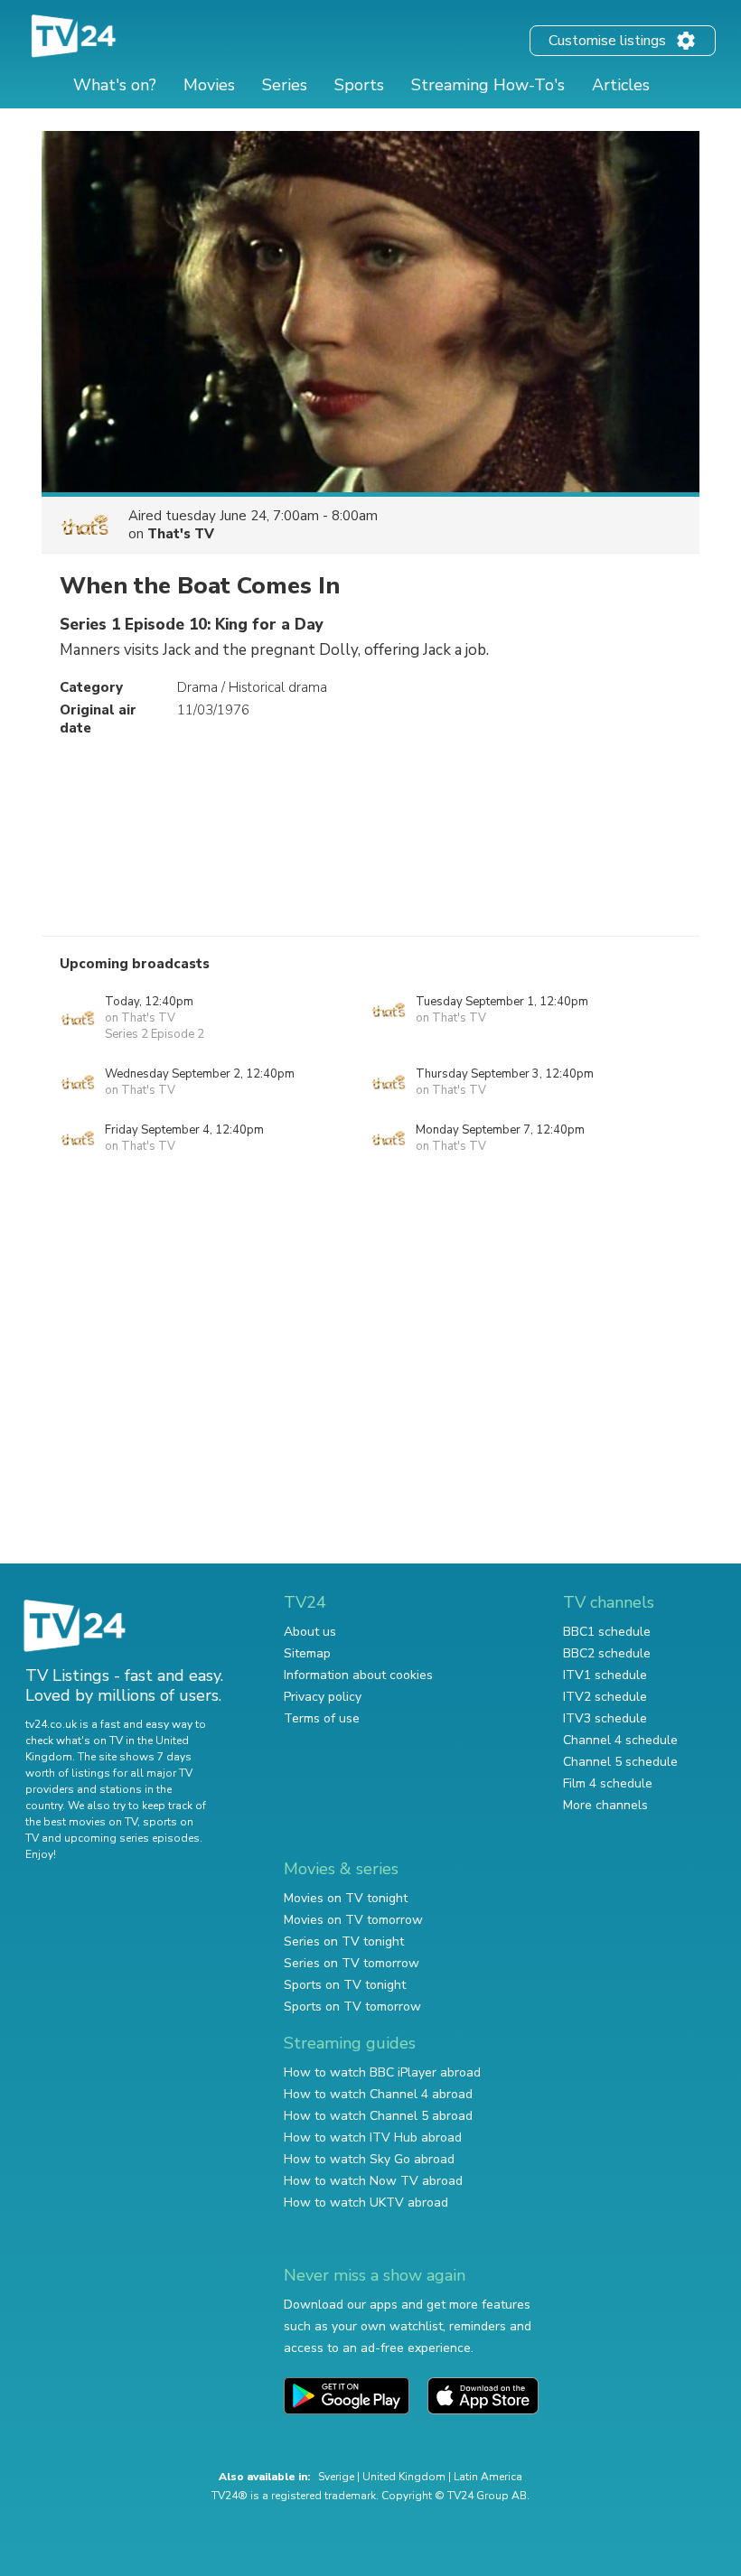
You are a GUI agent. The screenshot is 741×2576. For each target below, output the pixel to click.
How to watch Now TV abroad (373, 2181)
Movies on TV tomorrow (353, 1920)
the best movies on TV (81, 1822)
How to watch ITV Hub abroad (373, 2137)
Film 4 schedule (608, 1783)
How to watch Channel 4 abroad (378, 2094)
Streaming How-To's (488, 85)
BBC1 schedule (607, 1632)
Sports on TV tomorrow (352, 2007)
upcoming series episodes (132, 1838)
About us (310, 1632)
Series (285, 85)
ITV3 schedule (605, 1718)
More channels (605, 1805)
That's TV (181, 534)
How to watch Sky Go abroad (369, 2159)
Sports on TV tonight (345, 1985)
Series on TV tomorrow (352, 1963)
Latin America (488, 2477)
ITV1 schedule (605, 1675)
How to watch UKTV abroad (366, 2203)
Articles (621, 85)
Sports (359, 85)
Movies (209, 85)
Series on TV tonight (344, 1941)
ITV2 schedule (605, 1697)
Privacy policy (323, 1697)
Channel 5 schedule (620, 1762)
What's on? (115, 85)
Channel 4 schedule (620, 1740)
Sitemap (307, 1653)
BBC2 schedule (607, 1653)
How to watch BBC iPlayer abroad (382, 2072)
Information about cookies (358, 1675)
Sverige (336, 2477)
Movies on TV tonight (346, 1898)
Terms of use (322, 1718)
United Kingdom (404, 2477)
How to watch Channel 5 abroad (378, 2116)
